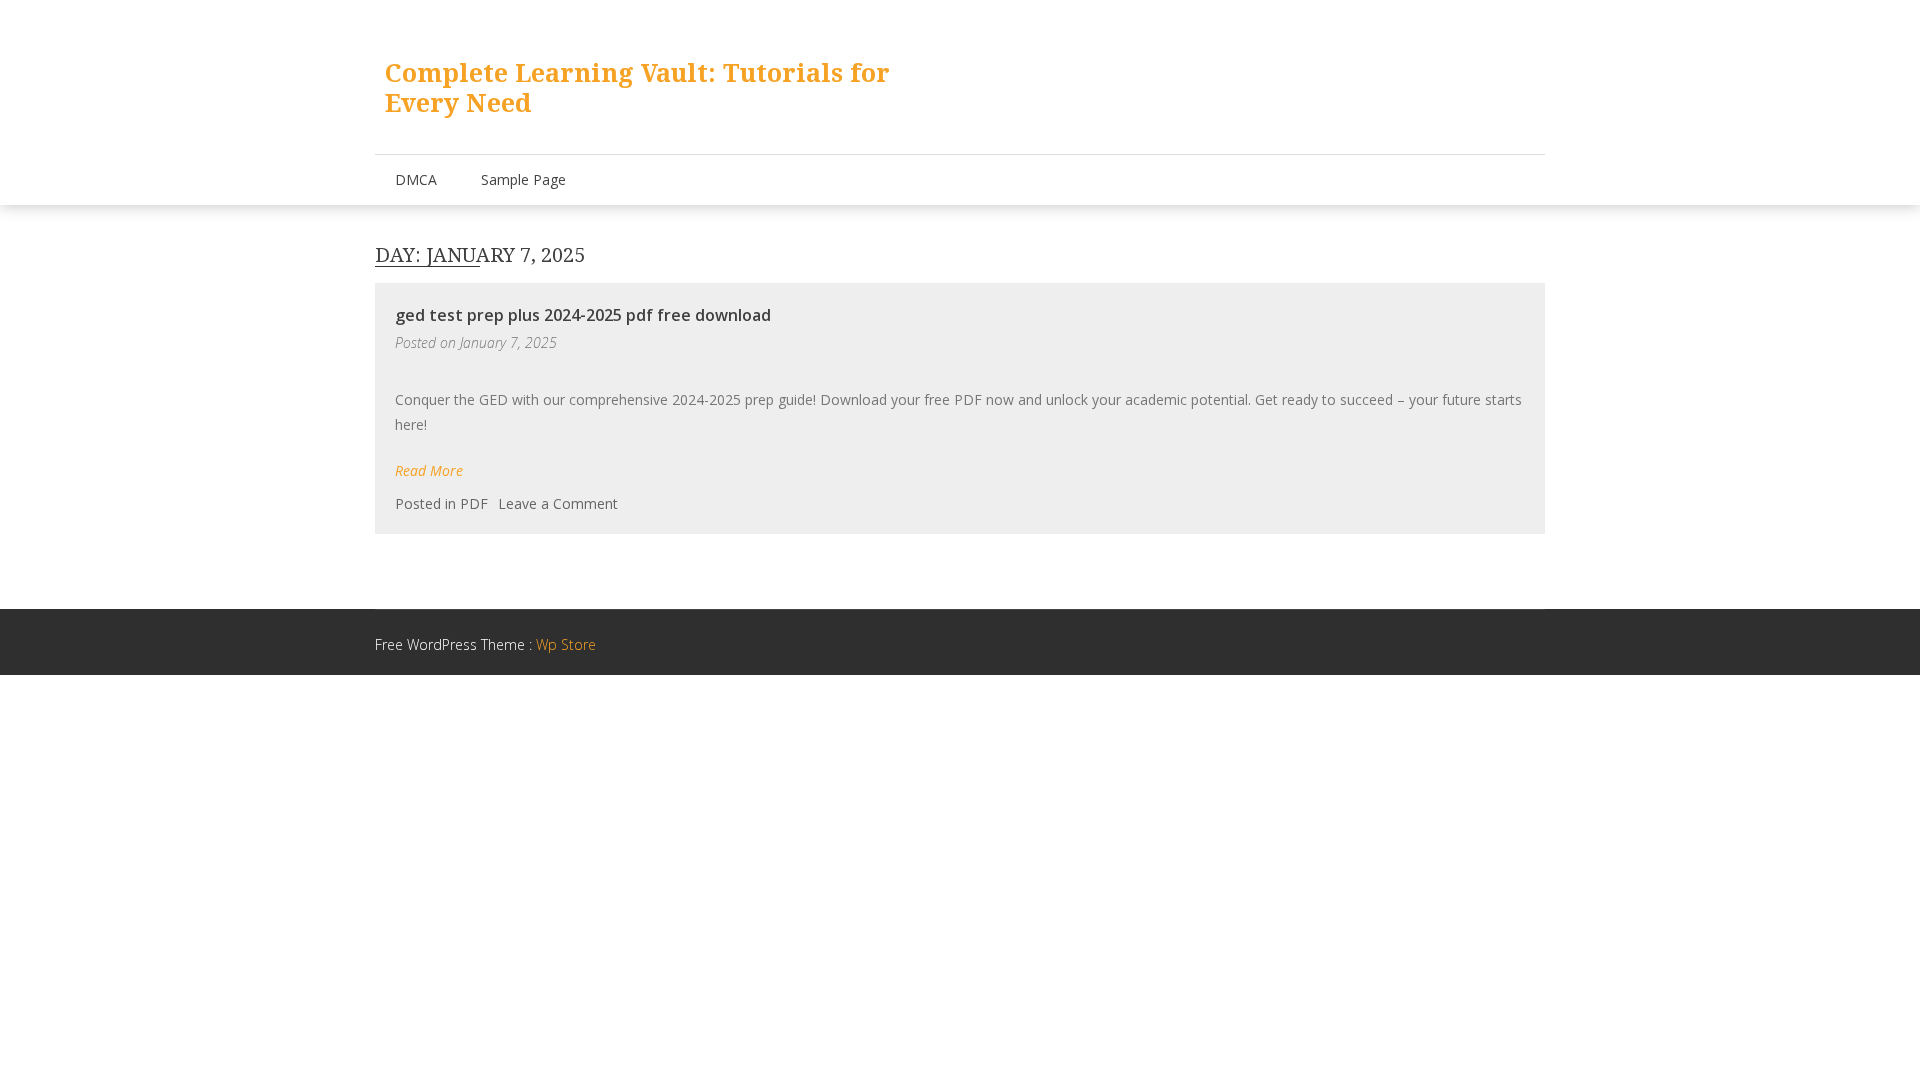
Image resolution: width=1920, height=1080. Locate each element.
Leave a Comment (558, 503)
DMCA (416, 179)
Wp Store (566, 644)
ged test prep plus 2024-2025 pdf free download (583, 315)
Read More (429, 470)
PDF (474, 503)
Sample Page (523, 179)
